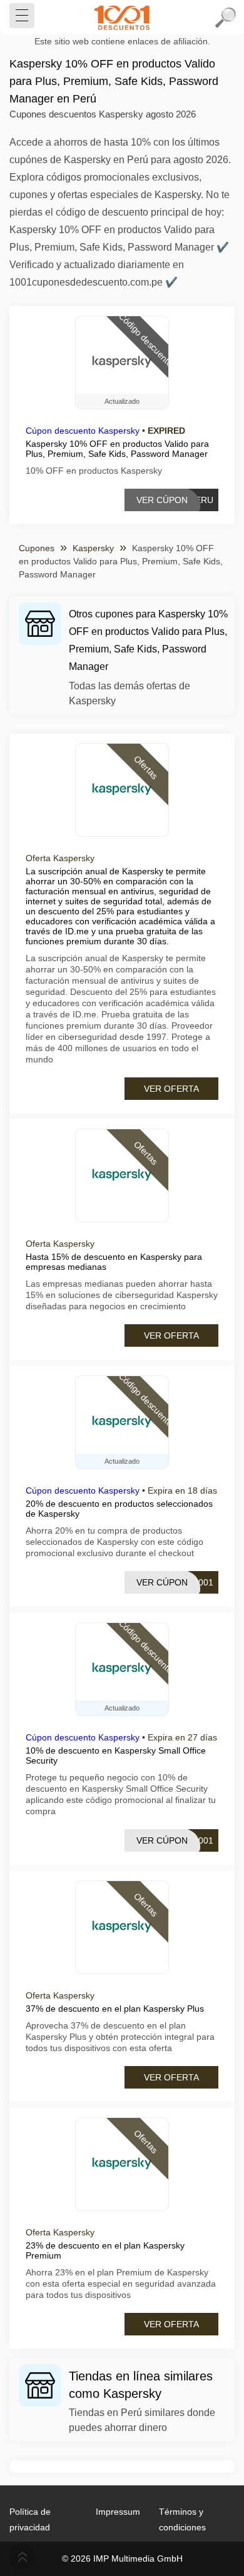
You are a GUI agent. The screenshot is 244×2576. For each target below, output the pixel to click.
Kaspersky (93, 548)
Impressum (118, 2512)
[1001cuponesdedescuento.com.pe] (122, 17)
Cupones (37, 548)
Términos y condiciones (182, 2519)
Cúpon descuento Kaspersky (83, 431)
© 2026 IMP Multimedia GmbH (122, 2559)
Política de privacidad (30, 2519)
